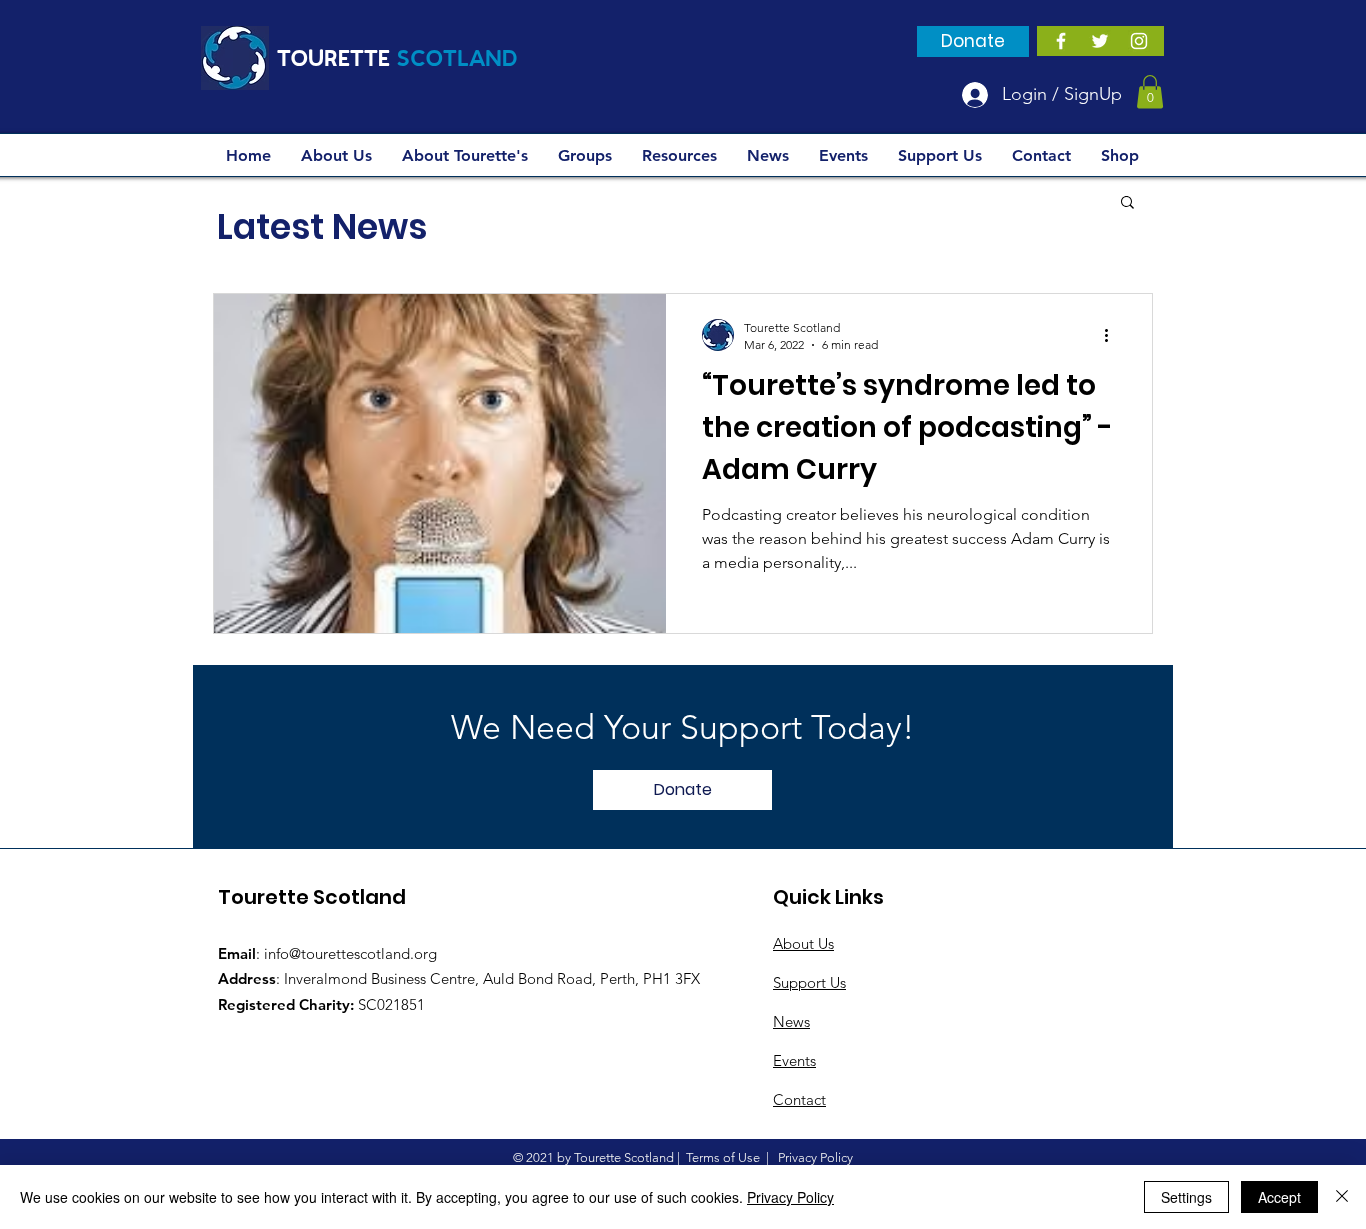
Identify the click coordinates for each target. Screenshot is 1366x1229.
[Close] (1342, 1197)
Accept (1279, 1197)
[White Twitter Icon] (1100, 41)
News (791, 1021)
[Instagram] (1139, 41)
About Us (803, 943)
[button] (1150, 91)
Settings (1186, 1197)
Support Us (809, 982)
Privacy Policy (790, 1197)
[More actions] (1113, 335)
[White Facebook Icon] (1061, 41)
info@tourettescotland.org (350, 953)
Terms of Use (723, 1157)
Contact (799, 1099)
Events (794, 1060)
